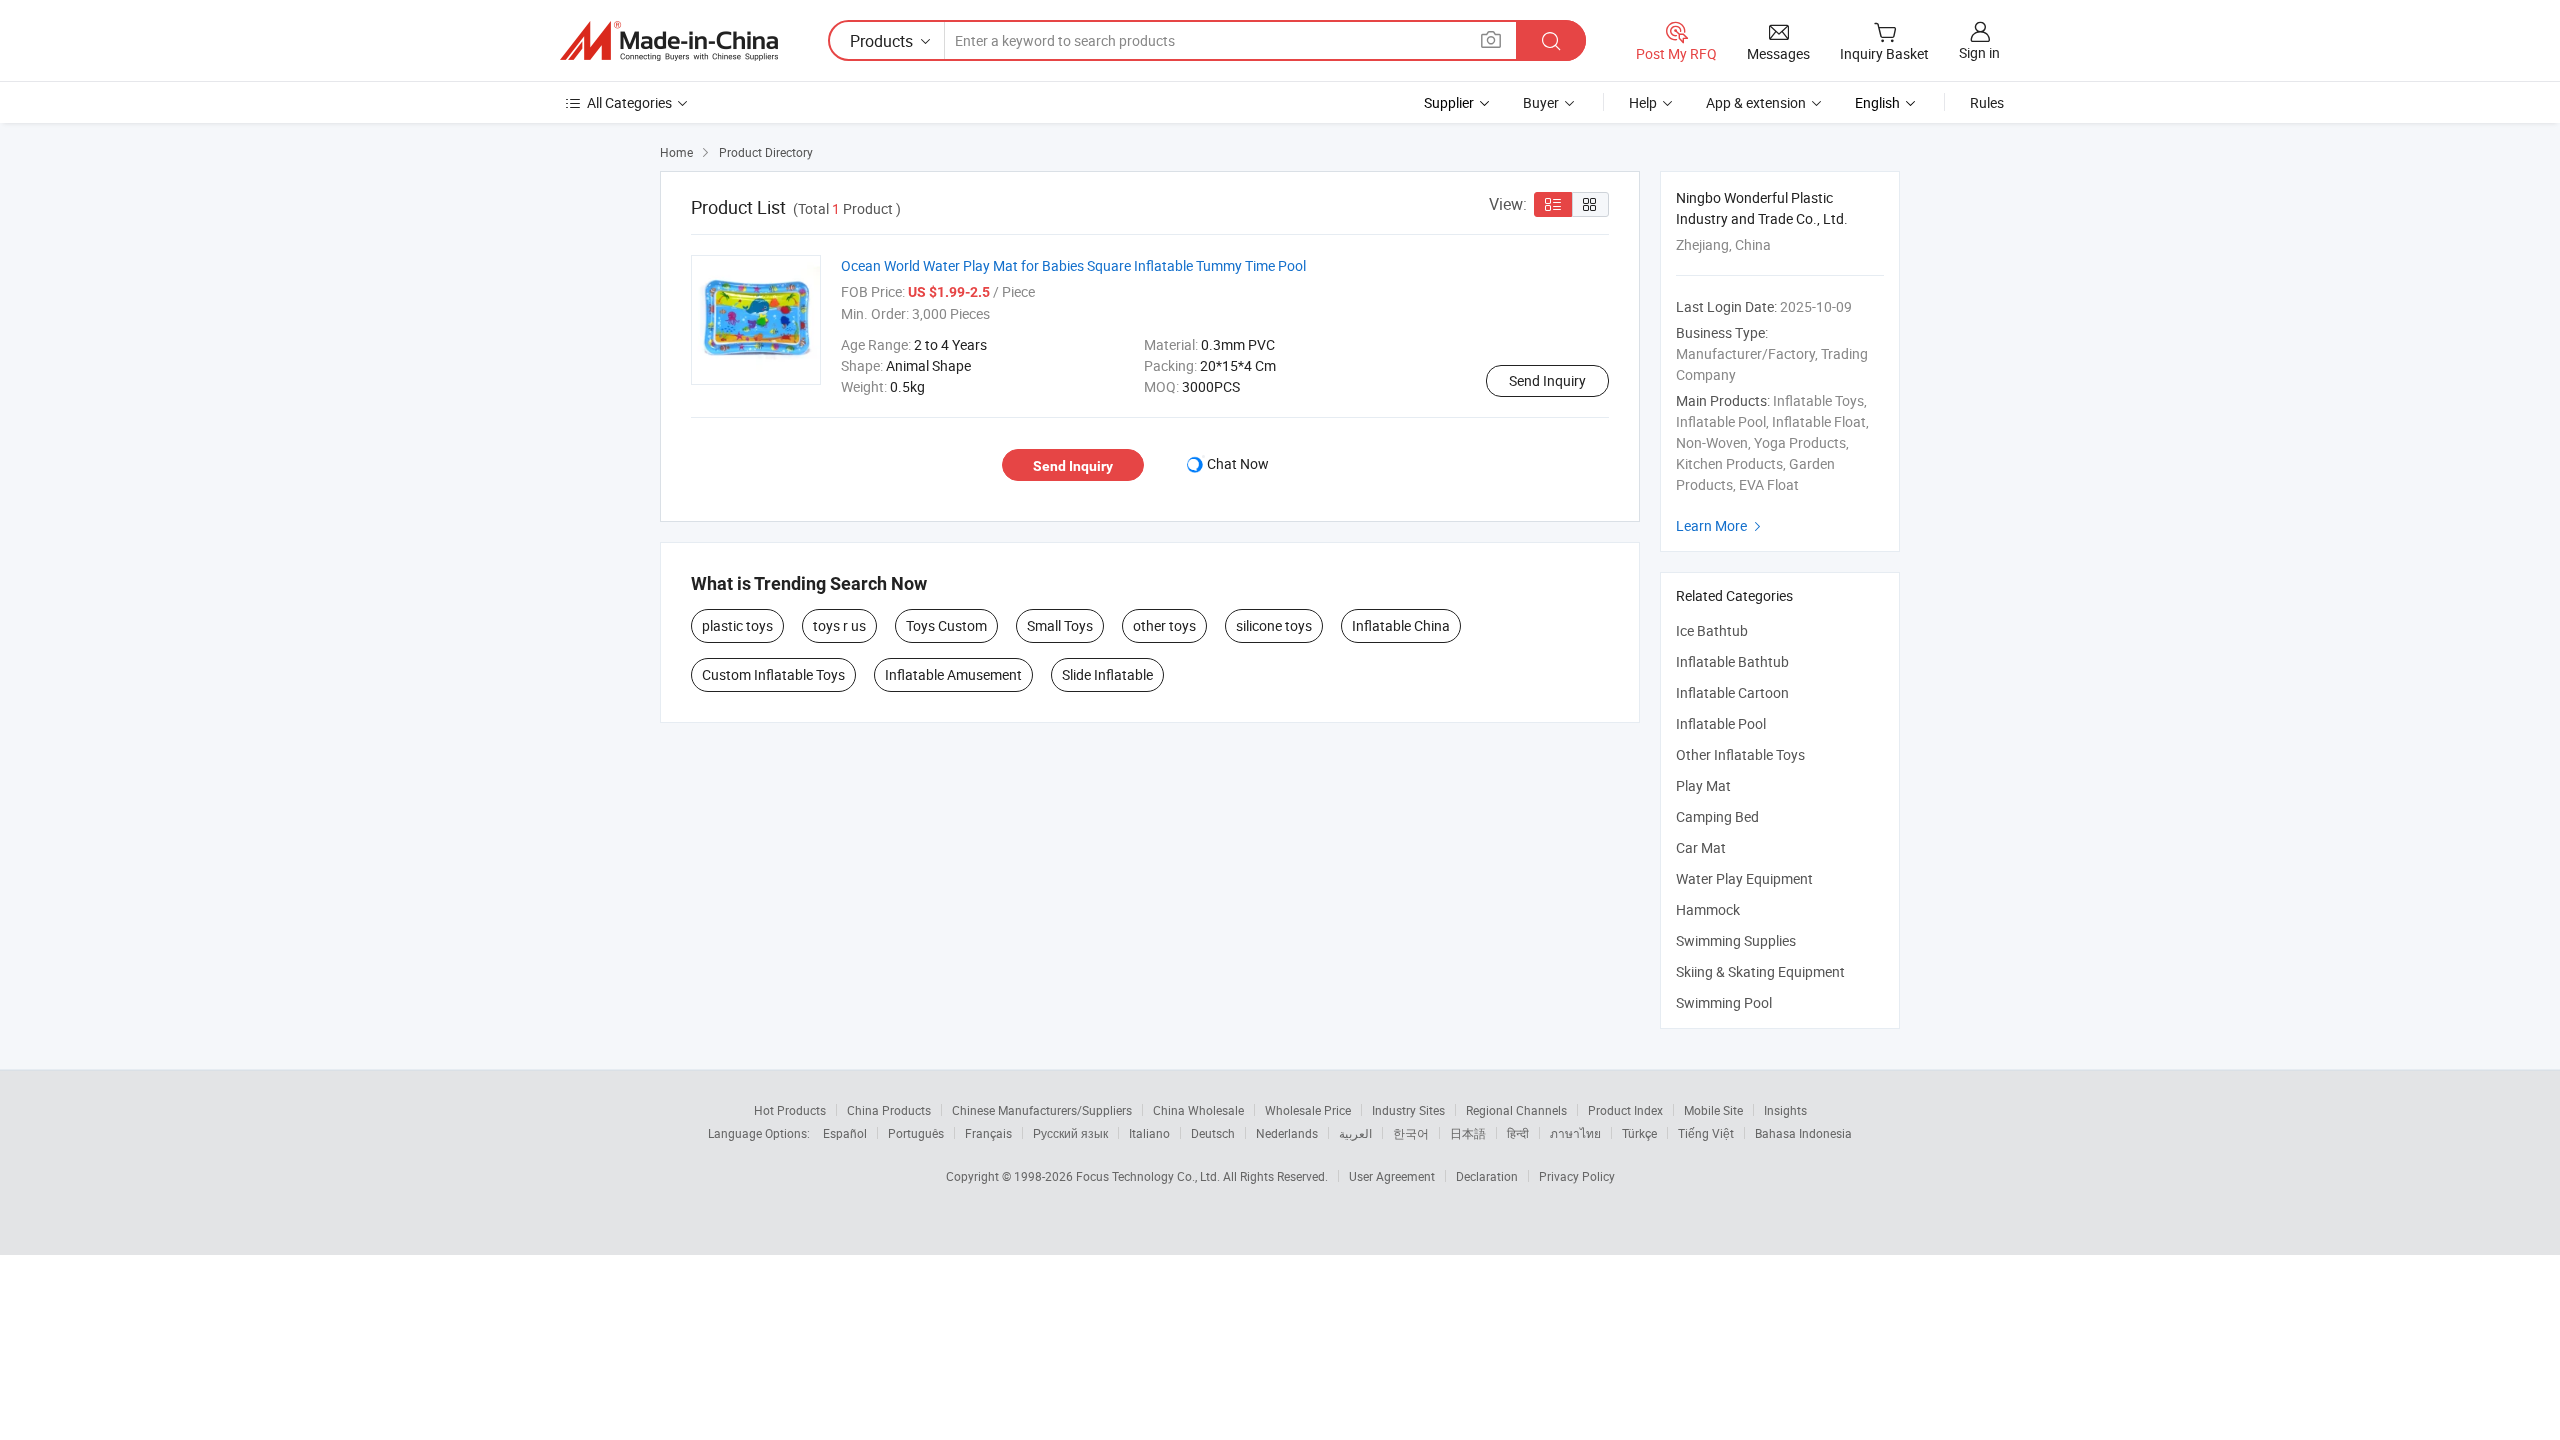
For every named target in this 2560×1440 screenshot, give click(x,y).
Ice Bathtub (1712, 630)
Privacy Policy (1577, 1176)
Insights (1785, 1110)
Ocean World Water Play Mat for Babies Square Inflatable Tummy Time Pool (1073, 265)
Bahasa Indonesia (1803, 1133)
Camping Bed (1717, 816)
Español (845, 1133)
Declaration (1487, 1176)
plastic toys (737, 625)
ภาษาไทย (1575, 1133)
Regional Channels (1516, 1110)
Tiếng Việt (1706, 1133)
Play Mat (1703, 785)
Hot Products (790, 1110)
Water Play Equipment (1744, 878)
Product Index (1625, 1110)
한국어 (1411, 1133)
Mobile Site (1713, 1110)
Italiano (1149, 1133)
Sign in (1979, 52)
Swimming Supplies (1736, 940)
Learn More (1721, 525)
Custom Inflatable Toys (773, 674)
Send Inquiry (1547, 380)
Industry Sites (1408, 1110)
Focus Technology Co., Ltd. (1149, 1176)
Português (916, 1133)
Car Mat (1701, 847)
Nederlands (1287, 1133)
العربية (1355, 1133)
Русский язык (1070, 1133)
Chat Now (1238, 463)
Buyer (1541, 102)
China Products (889, 1110)
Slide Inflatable (1107, 674)
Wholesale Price (1308, 1110)
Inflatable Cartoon (1732, 692)
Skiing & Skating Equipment (1760, 971)
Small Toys (1060, 625)
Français (988, 1133)
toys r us (839, 625)
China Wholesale (1198, 1110)
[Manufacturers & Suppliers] (669, 41)
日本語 (1468, 1133)
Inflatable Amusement (953, 674)
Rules (1987, 102)
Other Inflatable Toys (1740, 754)
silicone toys (1274, 625)
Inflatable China (1401, 625)
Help (1643, 102)
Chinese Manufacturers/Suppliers (1042, 1110)
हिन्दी (1518, 1133)
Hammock (1708, 909)
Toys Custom (946, 625)
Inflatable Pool (1721, 723)
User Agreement (1392, 1176)
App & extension (1756, 102)
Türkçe (1639, 1133)
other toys (1164, 625)
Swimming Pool (1724, 1002)
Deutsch (1213, 1133)
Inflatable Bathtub (1732, 661)
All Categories (629, 102)
